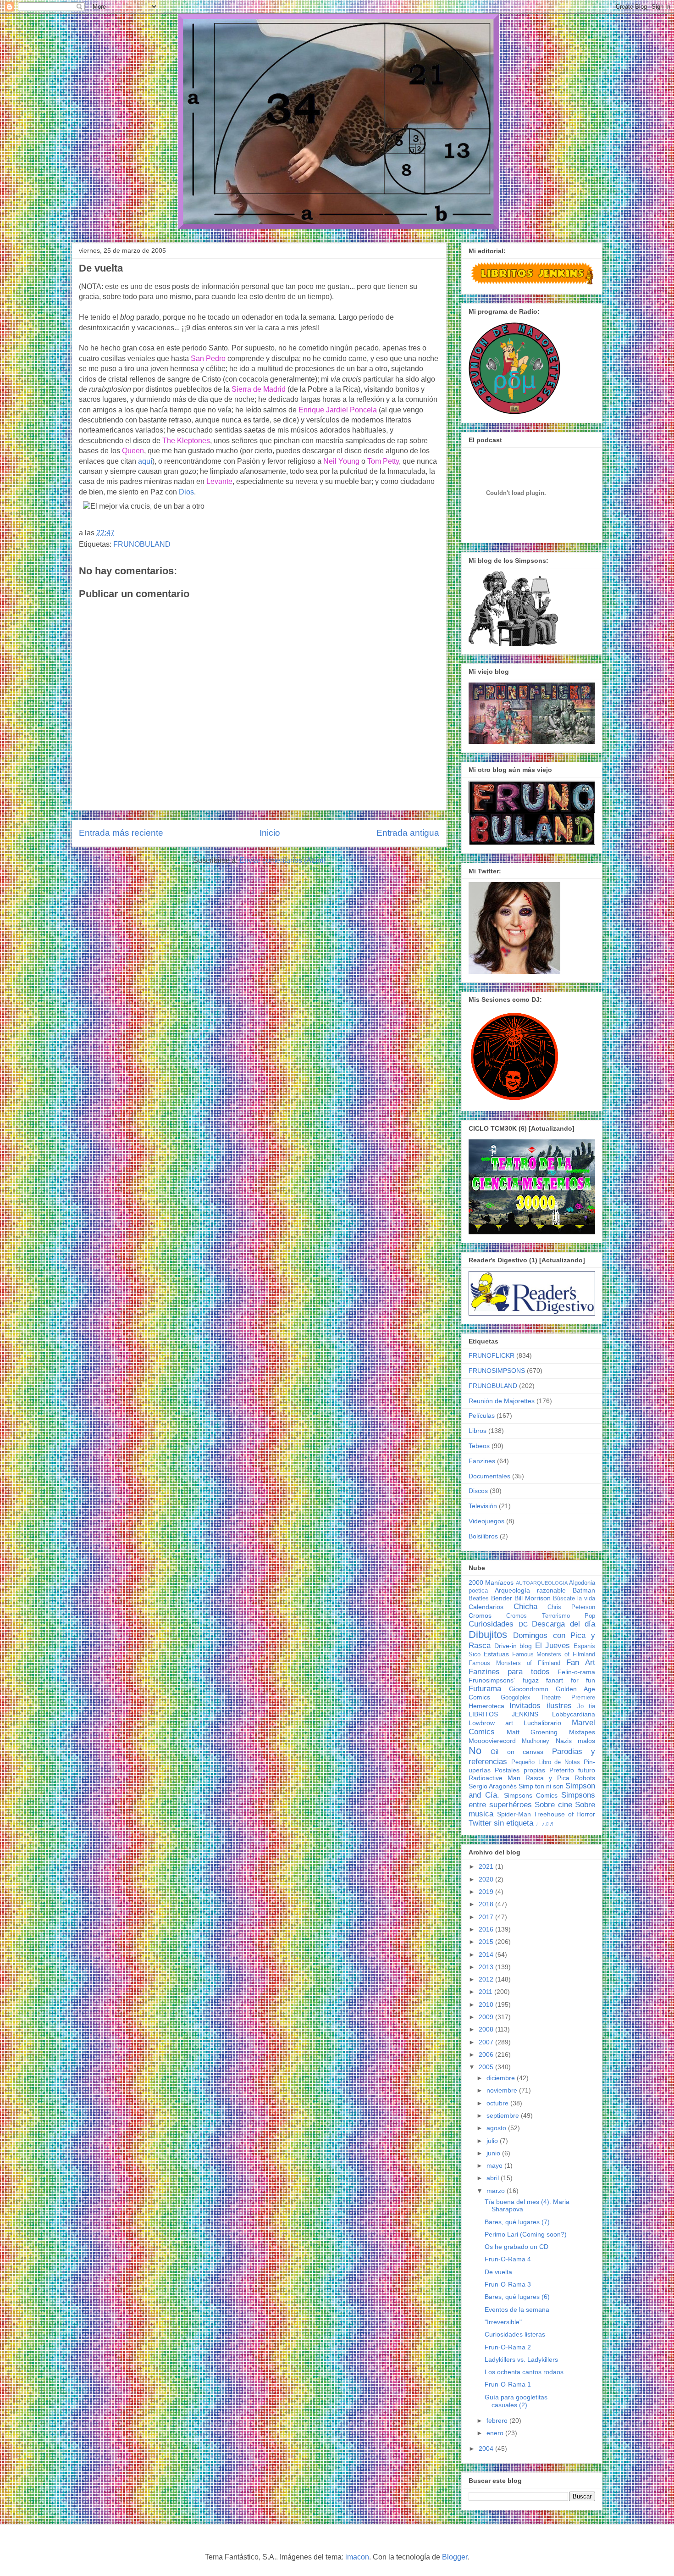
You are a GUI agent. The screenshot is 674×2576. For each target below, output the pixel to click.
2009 (487, 2017)
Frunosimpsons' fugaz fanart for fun (532, 1680)
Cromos (480, 1616)
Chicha (525, 1607)
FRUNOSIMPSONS (497, 1371)
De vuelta (498, 2272)
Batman (584, 1590)
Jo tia (586, 1706)
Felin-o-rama (576, 1672)
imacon (357, 2557)
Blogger (455, 2557)
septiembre (504, 2115)
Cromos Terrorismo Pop (551, 1616)
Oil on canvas (517, 1752)
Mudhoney (536, 1741)
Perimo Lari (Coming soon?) (526, 2234)
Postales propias (520, 1770)
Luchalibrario (542, 1723)
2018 (487, 1904)
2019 (487, 1892)
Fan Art (581, 1663)
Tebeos (479, 1446)
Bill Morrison (533, 1598)
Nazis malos (575, 1741)
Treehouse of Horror (564, 1814)
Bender (502, 1598)
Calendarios (486, 1607)
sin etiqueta (514, 1823)
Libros (478, 1431)
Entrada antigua (408, 833)
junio (494, 2153)
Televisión (483, 1506)
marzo (497, 2191)
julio (493, 2141)
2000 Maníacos (491, 1582)
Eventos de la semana (517, 2310)
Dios (186, 492)
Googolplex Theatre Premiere (548, 1698)
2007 (487, 2042)
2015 (487, 1942)
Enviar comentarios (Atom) (282, 860)
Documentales (489, 1476)
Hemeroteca (486, 1706)
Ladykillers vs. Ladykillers (521, 2359)
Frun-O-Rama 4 (508, 2259)
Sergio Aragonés (493, 1786)
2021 (487, 1866)
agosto (497, 2128)
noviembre (503, 2090)
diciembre (502, 2078)
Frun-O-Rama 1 (508, 2384)
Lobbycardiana (574, 1714)
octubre (498, 2103)
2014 (487, 1954)
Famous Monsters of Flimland (514, 1663)
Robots (585, 1778)
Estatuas (496, 1654)
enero (496, 2433)
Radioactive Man (494, 1778)
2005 (487, 2067)
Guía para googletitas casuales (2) (516, 2401)
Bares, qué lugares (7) (517, 2222)
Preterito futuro (572, 1770)
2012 (487, 1979)
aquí (145, 461)
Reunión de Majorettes (502, 1401)
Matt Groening (532, 1732)
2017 (487, 1917)
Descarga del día (564, 1624)
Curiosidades (491, 1624)
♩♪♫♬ (545, 1824)
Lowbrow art (491, 1723)
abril (494, 2178)
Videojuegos (486, 1521)
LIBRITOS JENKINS (503, 1714)
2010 (487, 2004)
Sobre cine (553, 1805)
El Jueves (553, 1646)
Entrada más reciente (121, 833)
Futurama (485, 1689)
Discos (478, 1491)
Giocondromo (529, 1689)
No (475, 1751)
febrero (498, 2421)
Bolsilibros (483, 1536)
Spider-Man (514, 1814)
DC (523, 1624)
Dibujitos (488, 1635)
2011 (486, 1992)
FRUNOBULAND (142, 544)
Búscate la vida (574, 1599)
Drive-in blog (513, 1646)
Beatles (479, 1599)
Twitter (480, 1823)
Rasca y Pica (547, 1778)
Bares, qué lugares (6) (517, 2297)
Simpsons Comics (531, 1795)
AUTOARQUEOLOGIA (542, 1583)
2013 (487, 1967)
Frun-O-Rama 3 (508, 2284)
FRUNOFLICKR (492, 1355)
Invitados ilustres (540, 1706)
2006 (487, 2054)
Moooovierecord (492, 1741)
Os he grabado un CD (517, 2247)
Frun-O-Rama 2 (508, 2347)
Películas (482, 1416)
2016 (487, 1929)
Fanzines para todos (509, 1672)
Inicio (270, 833)
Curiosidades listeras (515, 2334)
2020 (487, 1879)
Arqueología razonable (530, 1590)
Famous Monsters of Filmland (554, 1654)
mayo (495, 2165)
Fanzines (482, 1461)
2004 (487, 2448)
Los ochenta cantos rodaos (524, 2372)
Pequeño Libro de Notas (546, 1762)
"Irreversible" (503, 2322)
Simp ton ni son (541, 1786)
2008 (487, 2029)
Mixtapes (582, 1732)
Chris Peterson (571, 1607)
